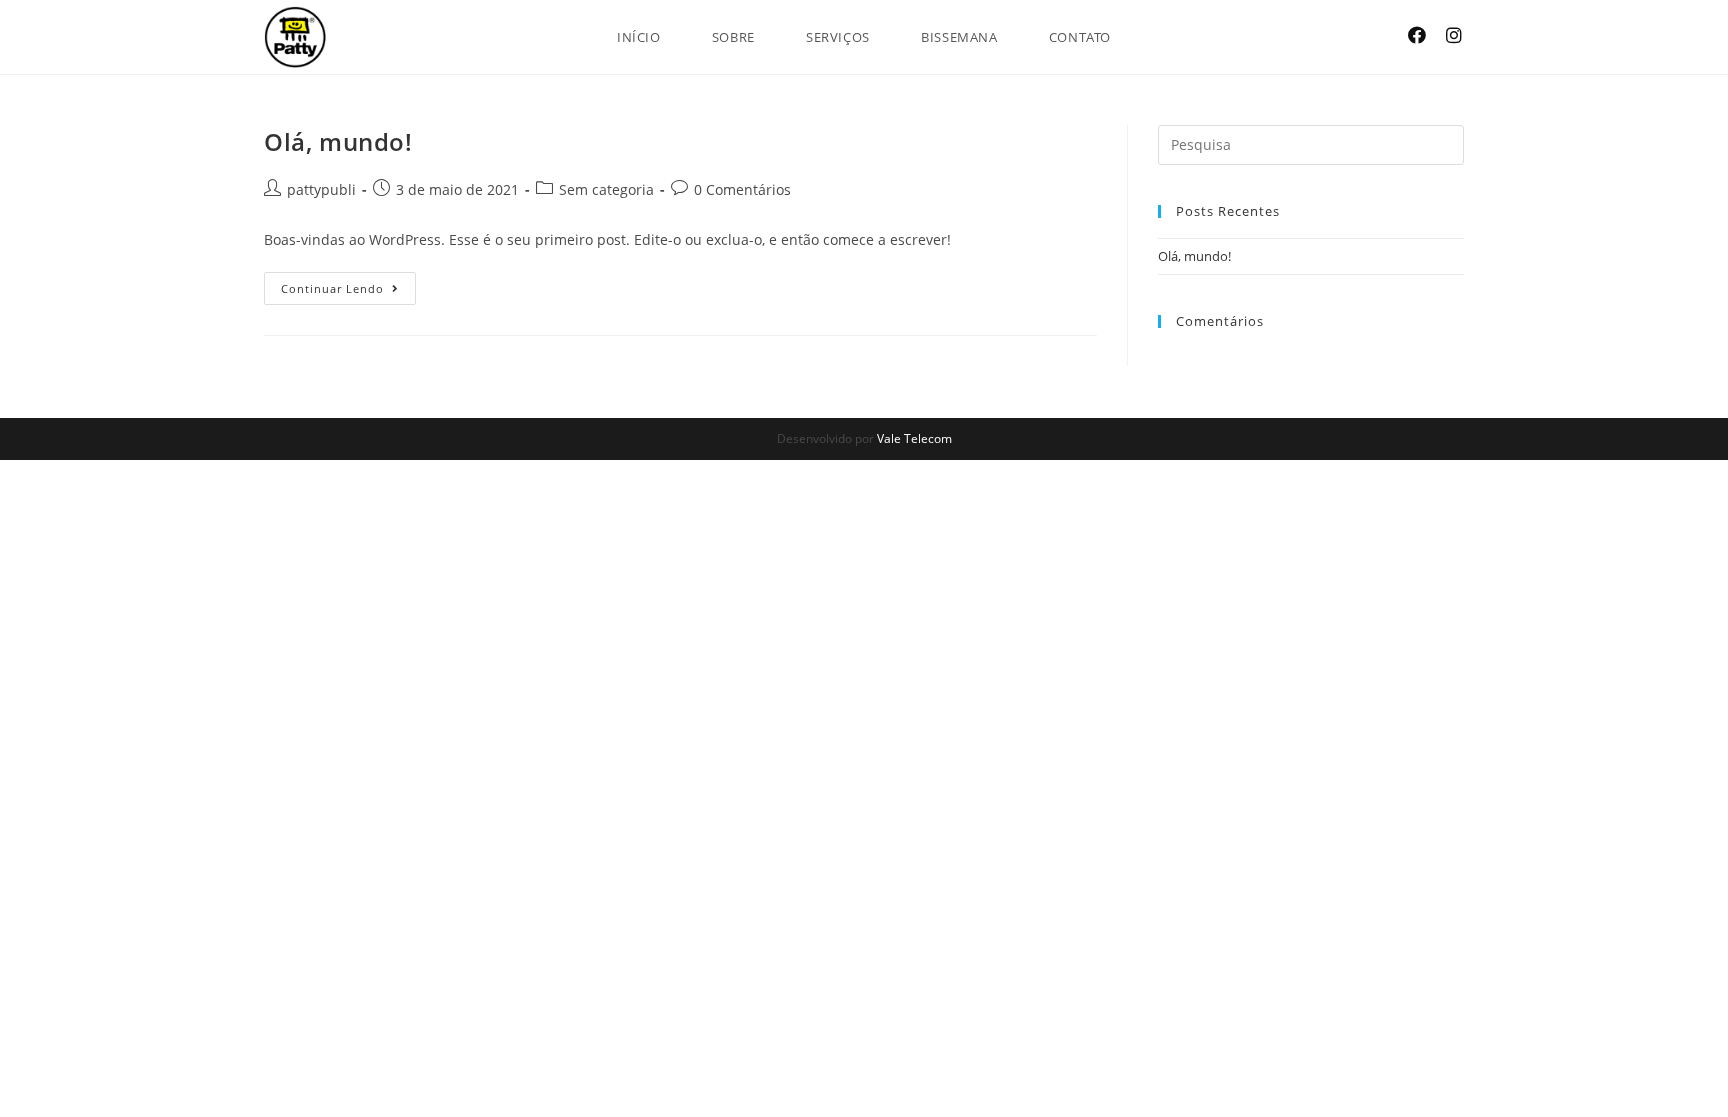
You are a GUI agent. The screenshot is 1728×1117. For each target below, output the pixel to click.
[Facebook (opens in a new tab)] (1417, 35)
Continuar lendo (348, 284)
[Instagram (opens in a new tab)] (1454, 35)
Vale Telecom (914, 438)
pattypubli (321, 189)
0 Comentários (742, 189)
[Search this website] (1311, 143)
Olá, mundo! (338, 141)
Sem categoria (606, 189)
